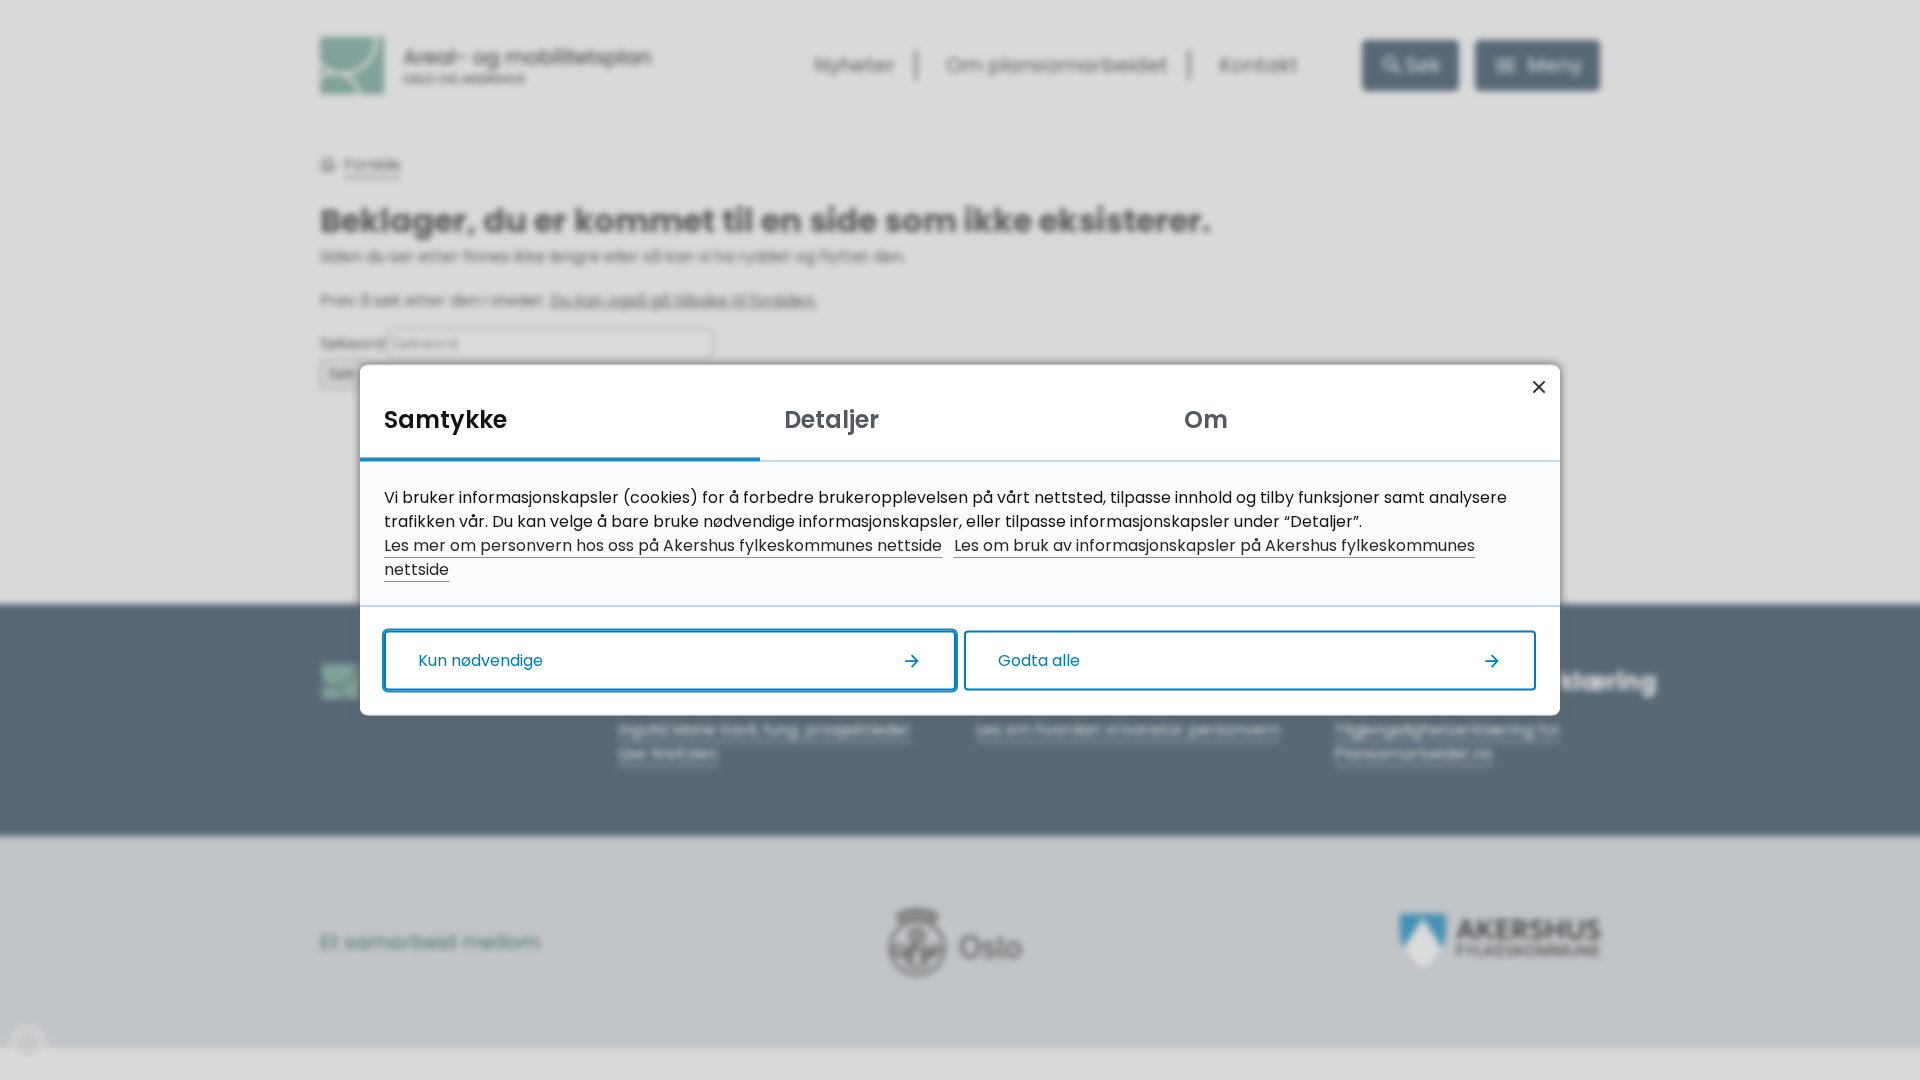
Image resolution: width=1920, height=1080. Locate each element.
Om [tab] (1206, 419)
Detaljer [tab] (831, 419)
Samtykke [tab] (445, 419)
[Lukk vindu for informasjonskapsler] (1538, 386)
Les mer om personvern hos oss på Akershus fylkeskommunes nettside (663, 545)
